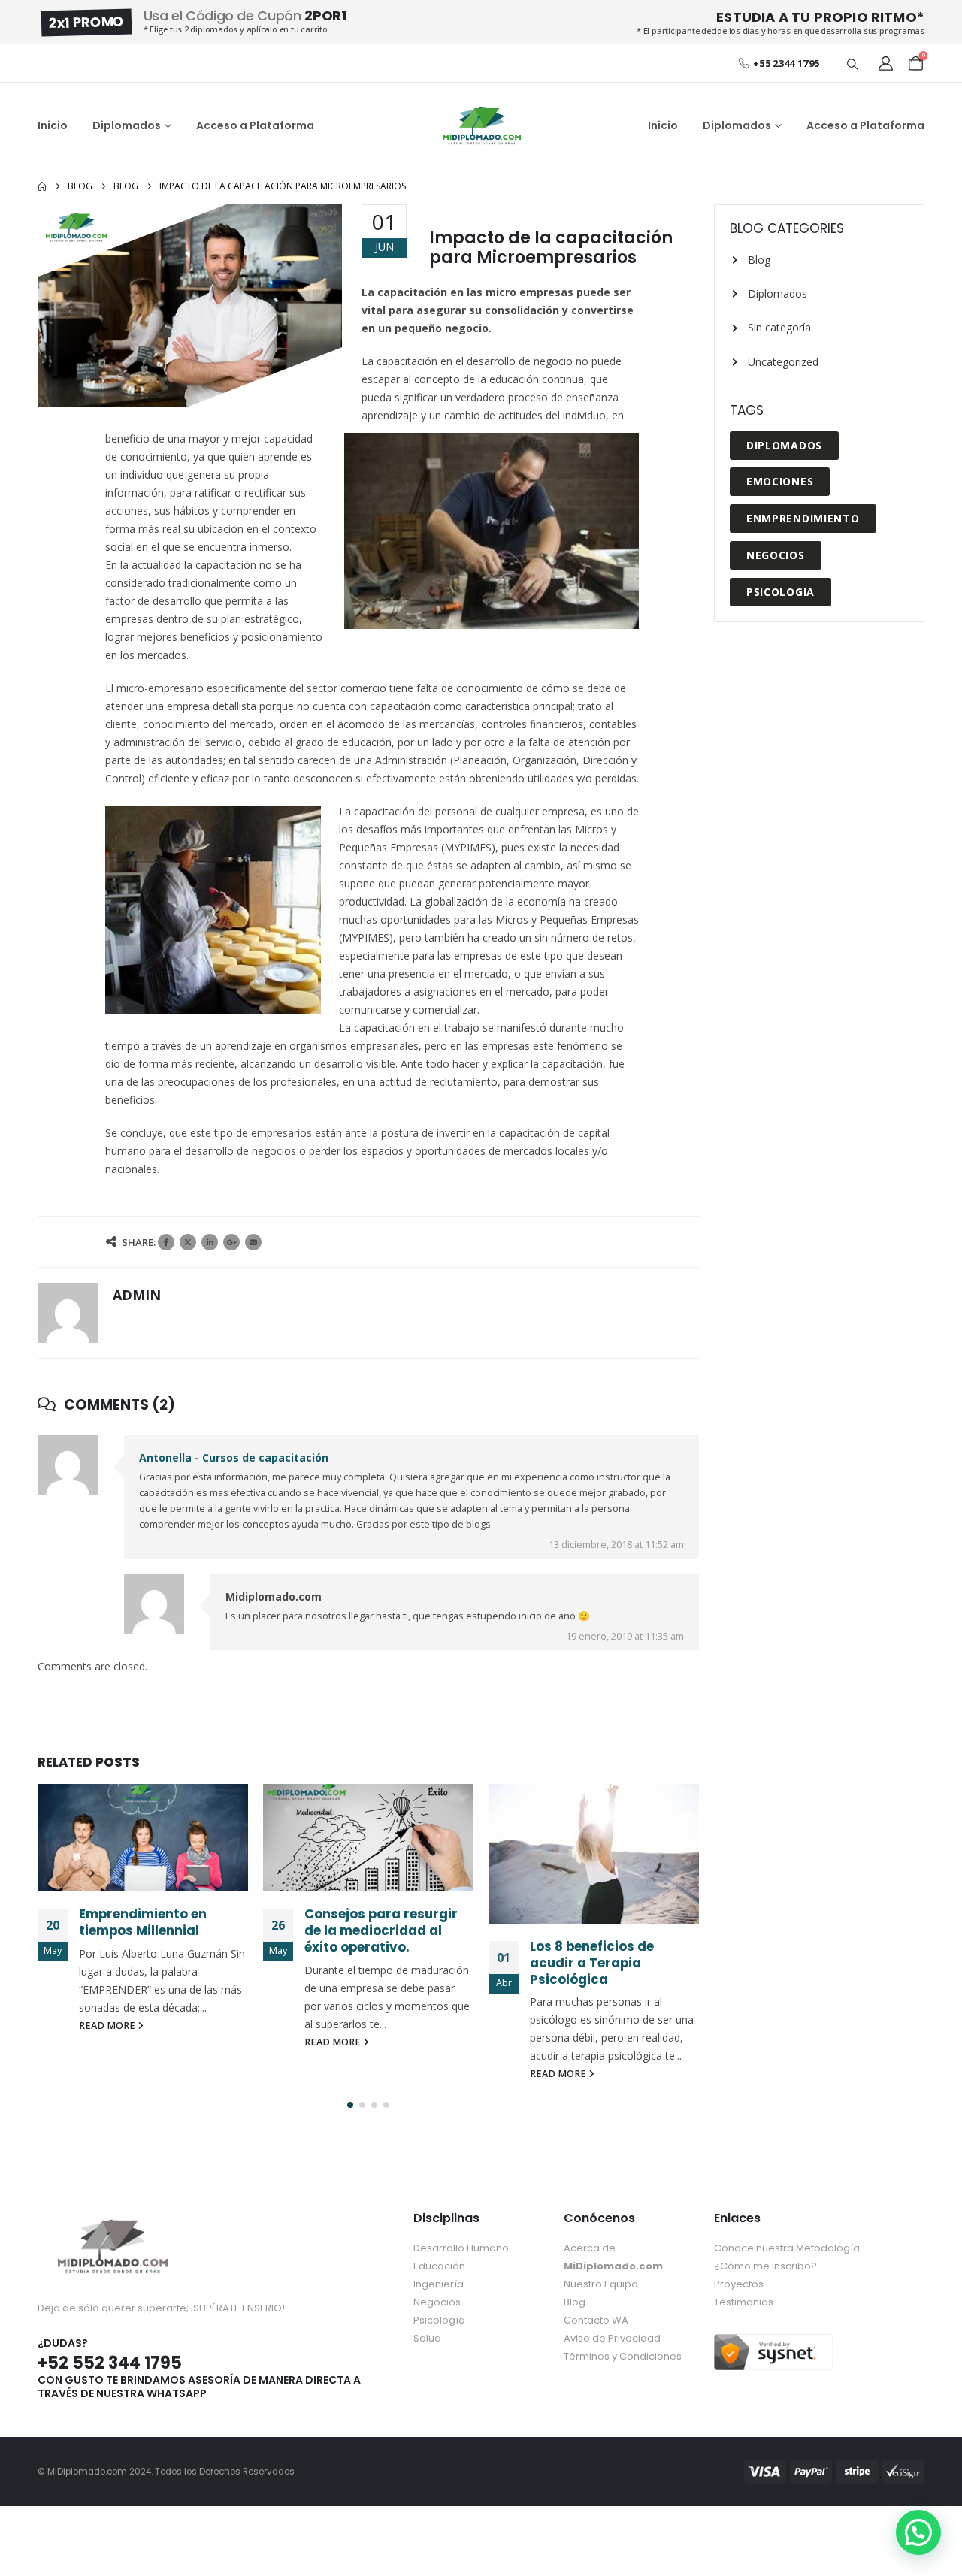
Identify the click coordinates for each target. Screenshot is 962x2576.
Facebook (166, 1242)
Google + (231, 1242)
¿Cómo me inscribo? (765, 2266)
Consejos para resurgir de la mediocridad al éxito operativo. (381, 1930)
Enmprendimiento (803, 518)
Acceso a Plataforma (255, 125)
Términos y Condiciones (623, 2356)
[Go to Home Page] (42, 186)
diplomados (784, 445)
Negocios (776, 555)
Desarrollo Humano (461, 2248)
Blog (759, 260)
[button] (852, 64)
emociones (780, 481)
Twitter (188, 1242)
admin (137, 1295)
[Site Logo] (481, 126)
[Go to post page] (143, 1838)
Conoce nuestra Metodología (787, 2248)
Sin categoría (779, 327)
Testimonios (744, 2302)
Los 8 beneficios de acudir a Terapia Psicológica (592, 1963)
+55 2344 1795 (786, 63)
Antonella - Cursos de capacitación (234, 1457)
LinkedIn (210, 1242)
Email (253, 1242)
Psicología (439, 2320)
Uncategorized (783, 362)
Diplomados (127, 125)
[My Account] (885, 63)
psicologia (780, 592)
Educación (439, 2266)
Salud (427, 2338)
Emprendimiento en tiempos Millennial (143, 1922)
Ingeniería (439, 2284)
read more (108, 2026)
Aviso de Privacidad (612, 2338)
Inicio (53, 125)
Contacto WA (596, 2320)
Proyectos (739, 2284)
